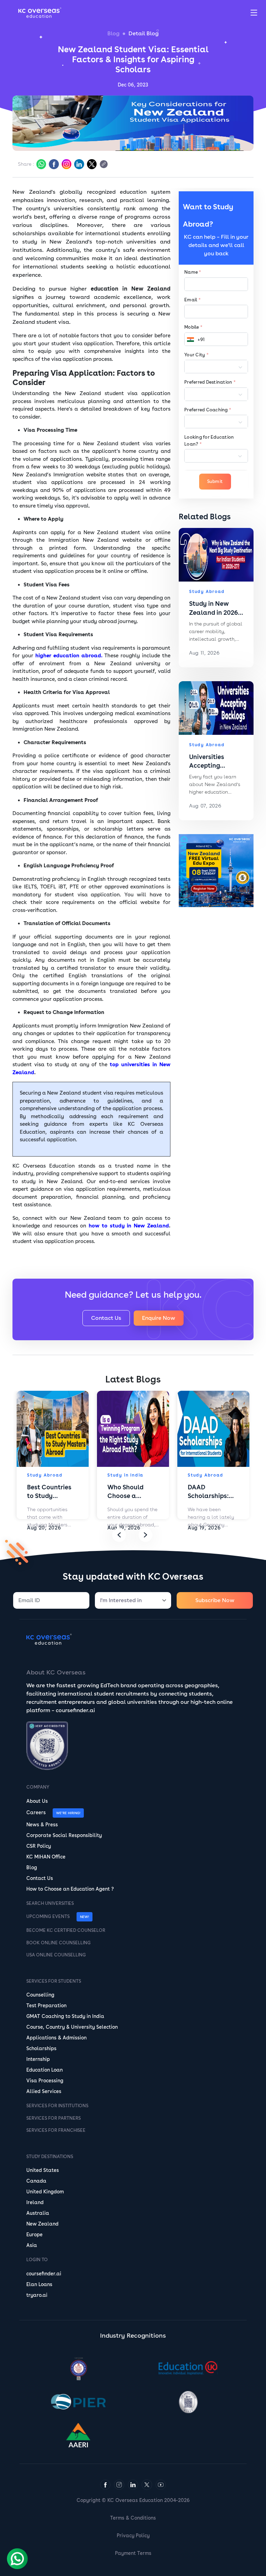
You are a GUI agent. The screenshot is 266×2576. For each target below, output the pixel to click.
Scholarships (41, 2048)
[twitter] (91, 164)
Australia (38, 2213)
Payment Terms (133, 2553)
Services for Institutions (57, 2106)
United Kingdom (45, 2192)
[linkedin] (78, 164)
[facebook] (53, 164)
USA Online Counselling (56, 1955)
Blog (113, 33)
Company (38, 1787)
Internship (38, 2059)
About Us (37, 1801)
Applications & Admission (56, 2038)
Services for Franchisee (56, 2130)
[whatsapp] (41, 164)
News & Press (42, 1825)
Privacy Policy (133, 2536)
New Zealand (42, 2224)
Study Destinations (50, 2157)
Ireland (35, 2202)
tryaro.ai (37, 2295)
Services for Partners (54, 2118)
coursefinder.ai (44, 2274)
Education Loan (45, 2070)
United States (43, 2170)
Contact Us (106, 1318)
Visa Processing (45, 2081)
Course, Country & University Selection (72, 2027)
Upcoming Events (48, 1916)
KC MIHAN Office (46, 1857)
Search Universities (50, 1903)
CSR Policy (39, 1846)
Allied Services (44, 2091)
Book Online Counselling (59, 1943)
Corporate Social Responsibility (64, 1835)
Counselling (40, 1995)
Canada (36, 2181)
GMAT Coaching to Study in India (65, 2016)
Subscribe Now (215, 1600)
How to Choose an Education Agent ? (70, 1889)
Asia (32, 2245)
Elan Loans (39, 2284)
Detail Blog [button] (144, 33)
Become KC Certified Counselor (66, 1930)
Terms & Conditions (133, 2518)
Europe (34, 2235)
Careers (36, 1812)
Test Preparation (46, 2006)
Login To (37, 2260)
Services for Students (54, 1981)
